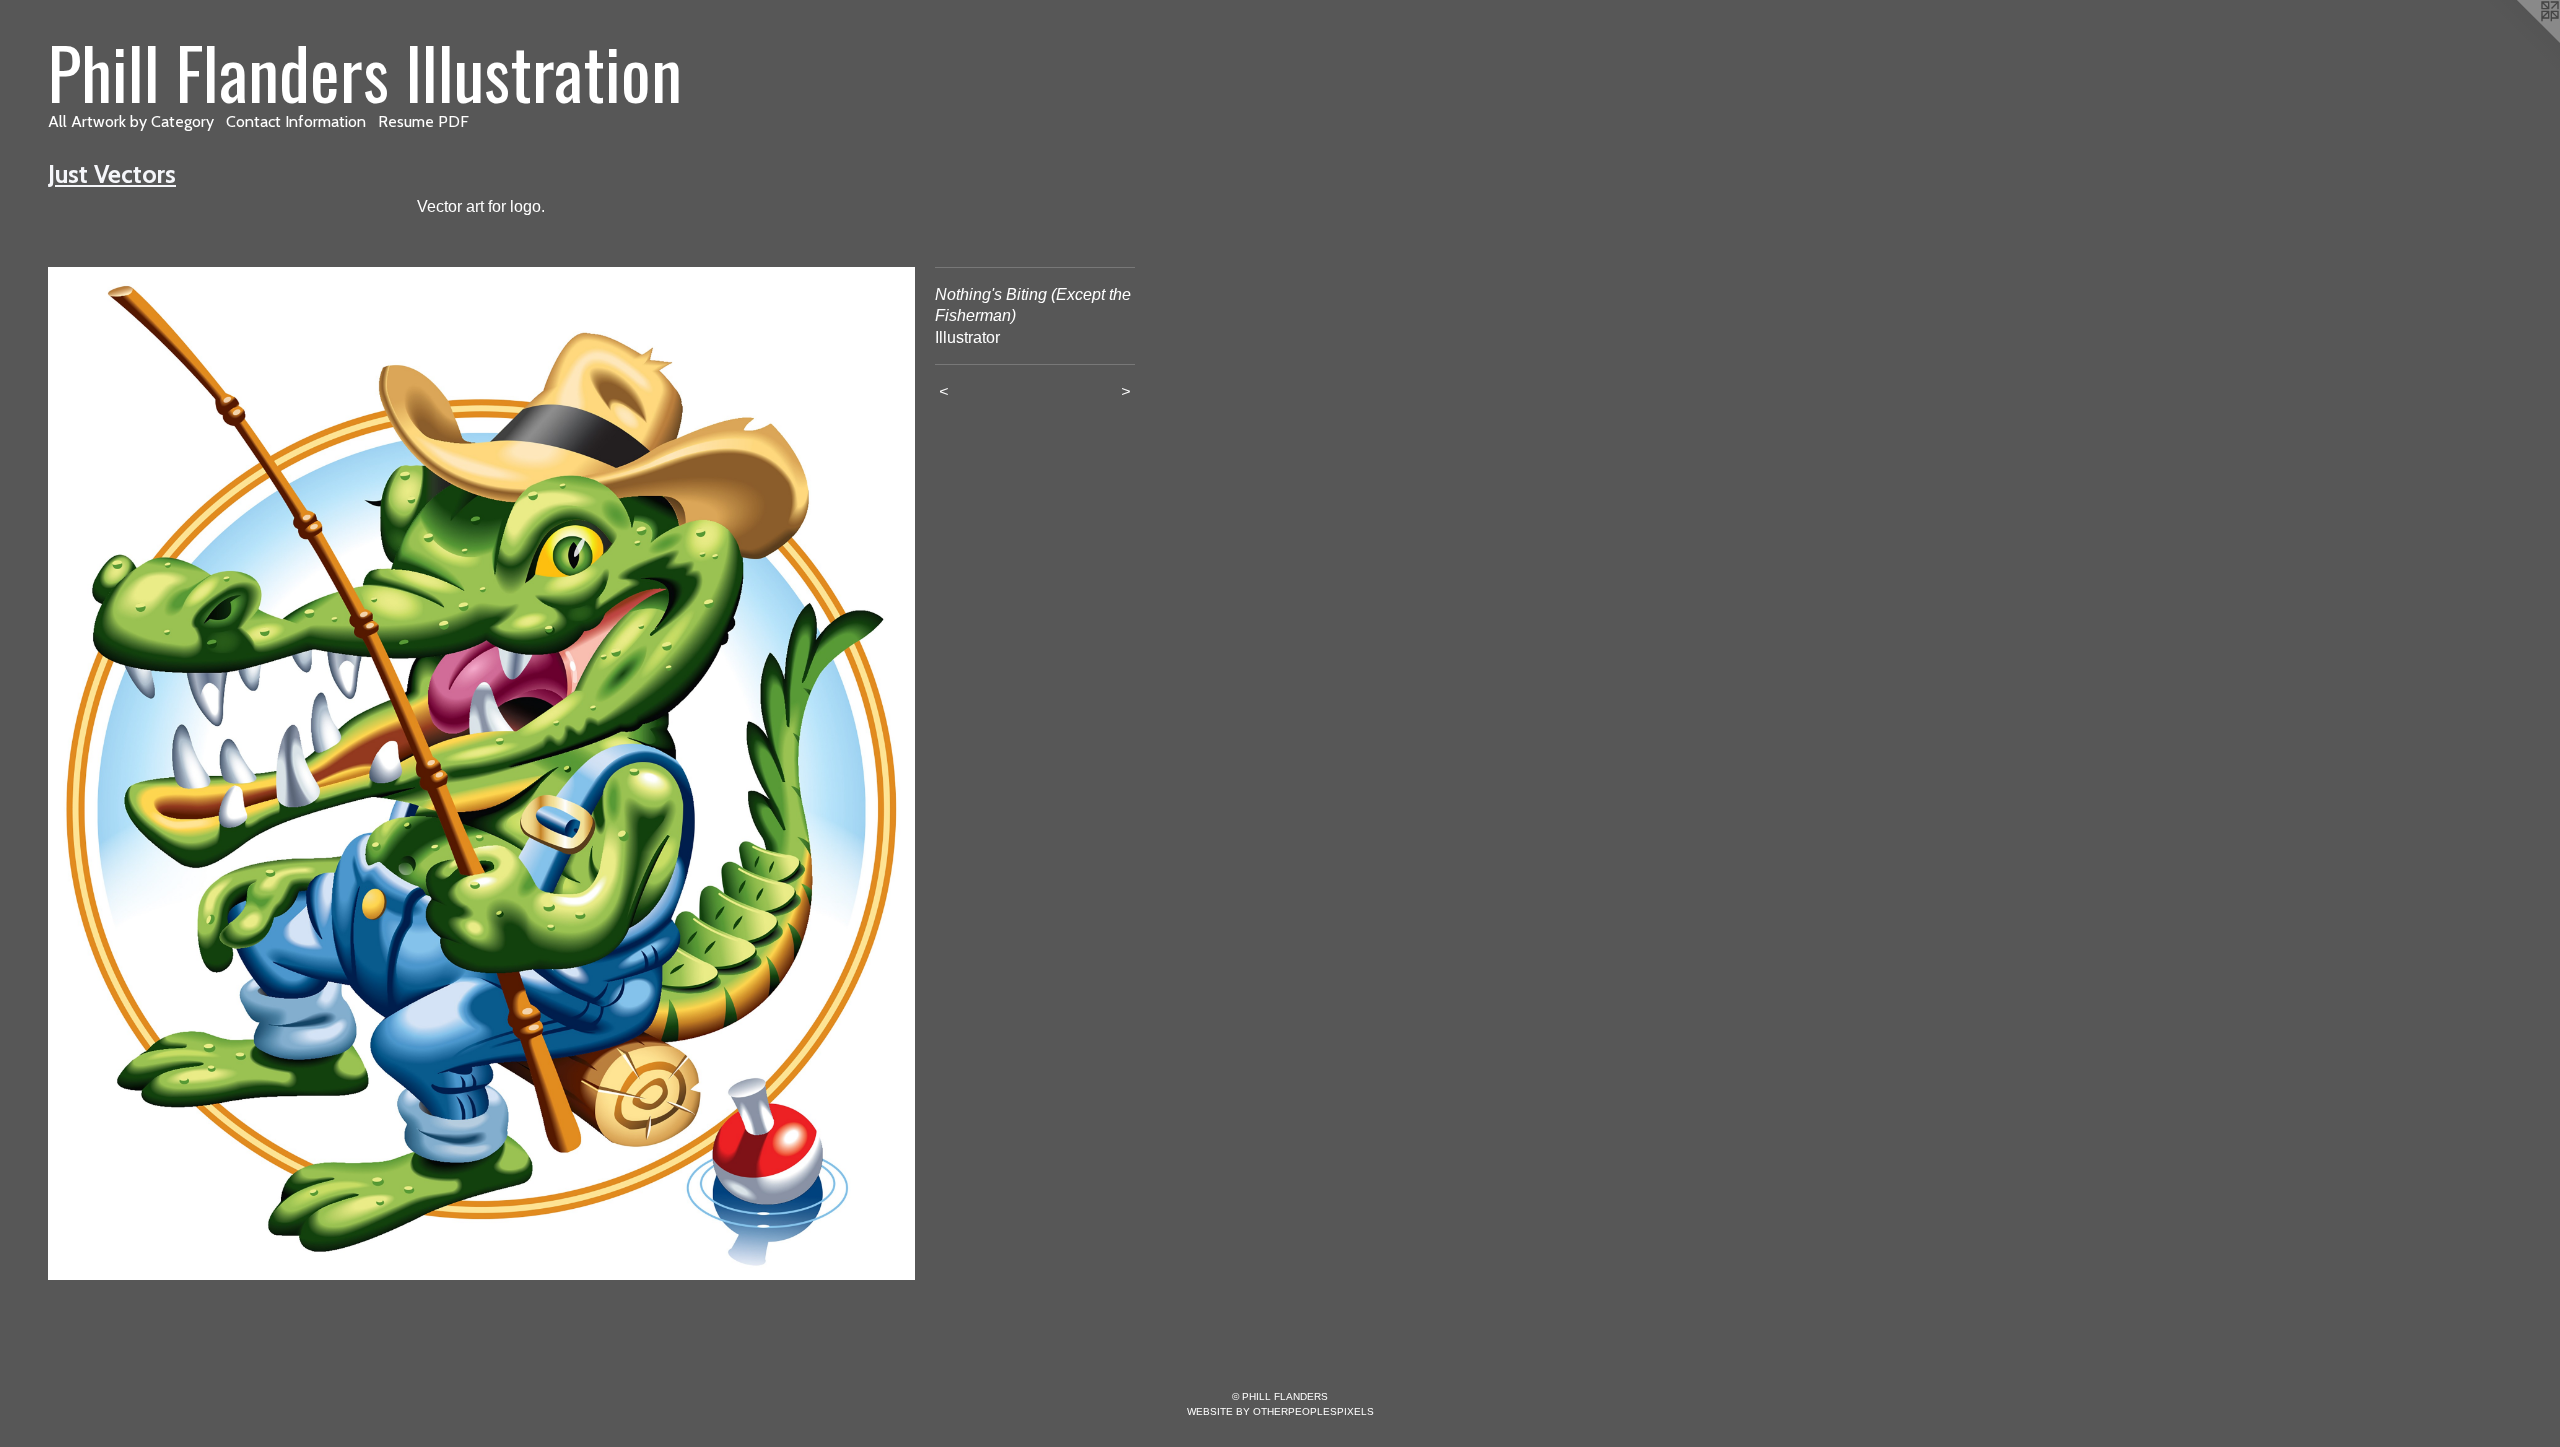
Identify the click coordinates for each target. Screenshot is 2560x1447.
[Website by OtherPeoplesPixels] (2520, 40)
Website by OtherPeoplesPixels (1280, 1411)
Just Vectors (112, 174)
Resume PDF (423, 121)
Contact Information (296, 121)
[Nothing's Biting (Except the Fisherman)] (481, 773)
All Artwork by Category (131, 121)
